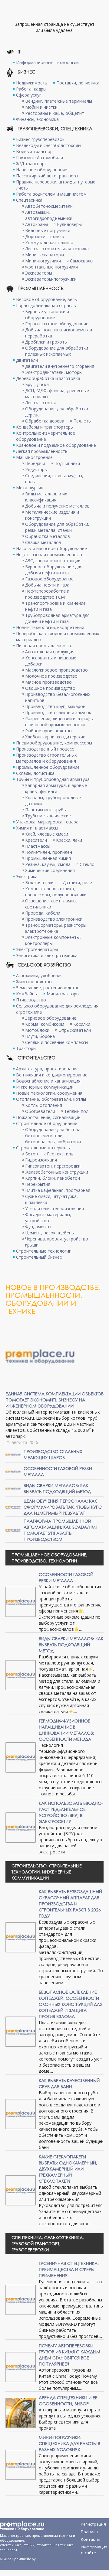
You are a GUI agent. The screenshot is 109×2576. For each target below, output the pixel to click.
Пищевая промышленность (44, 646)
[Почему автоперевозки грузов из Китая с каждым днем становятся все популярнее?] (21, 2367)
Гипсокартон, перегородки (53, 1166)
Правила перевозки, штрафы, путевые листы (56, 185)
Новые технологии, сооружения (49, 1093)
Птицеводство (31, 1000)
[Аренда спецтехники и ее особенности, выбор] (21, 2412)
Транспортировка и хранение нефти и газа (55, 606)
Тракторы (26, 1048)
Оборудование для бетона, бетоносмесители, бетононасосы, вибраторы (53, 1136)
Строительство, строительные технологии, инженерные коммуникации (47, 1872)
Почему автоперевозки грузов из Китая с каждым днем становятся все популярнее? (69, 2355)
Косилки (82, 1024)
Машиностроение (34, 457)
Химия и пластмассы (37, 828)
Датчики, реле (77, 883)
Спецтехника (29, 200)
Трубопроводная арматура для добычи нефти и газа (57, 618)
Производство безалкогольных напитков (58, 697)
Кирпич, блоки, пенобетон (53, 1178)
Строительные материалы (43, 1148)
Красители (36, 840)
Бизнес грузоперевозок (40, 139)
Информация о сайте (94, 2548)
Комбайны (27, 994)
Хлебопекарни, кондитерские (55, 737)
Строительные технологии (44, 1251)
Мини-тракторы (63, 994)
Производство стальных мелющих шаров (53, 1454)
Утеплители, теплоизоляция (54, 1208)
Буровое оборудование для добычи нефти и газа (54, 570)
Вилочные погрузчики (48, 230)
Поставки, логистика (78, 83)
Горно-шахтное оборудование (57, 324)
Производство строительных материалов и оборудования (46, 758)
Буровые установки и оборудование (47, 315)
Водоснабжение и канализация (48, 1081)
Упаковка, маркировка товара (47, 822)
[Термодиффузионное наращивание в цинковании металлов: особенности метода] (21, 1757)
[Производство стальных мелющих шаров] (13, 1454)
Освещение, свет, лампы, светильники (51, 904)
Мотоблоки (37, 1030)
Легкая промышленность (42, 451)
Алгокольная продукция (50, 652)
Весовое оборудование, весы (47, 299)
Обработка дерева (45, 421)
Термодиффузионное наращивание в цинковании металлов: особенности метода (66, 1730)
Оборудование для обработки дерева (57, 412)
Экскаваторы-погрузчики (51, 279)
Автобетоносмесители (49, 206)
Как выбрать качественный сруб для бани (69, 2083)
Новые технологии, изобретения (50, 627)
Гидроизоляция (41, 1160)
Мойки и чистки (41, 107)
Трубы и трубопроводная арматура (53, 779)
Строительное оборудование (47, 1123)
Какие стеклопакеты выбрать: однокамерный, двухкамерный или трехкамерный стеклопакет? (68, 2169)
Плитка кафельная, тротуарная (58, 1190)
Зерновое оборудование (51, 1018)
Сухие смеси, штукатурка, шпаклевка (51, 1199)
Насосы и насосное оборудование (51, 548)
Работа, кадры (31, 89)
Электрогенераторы (37, 949)
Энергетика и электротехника (47, 955)
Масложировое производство (56, 670)
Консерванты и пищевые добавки (51, 661)
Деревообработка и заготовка (48, 378)
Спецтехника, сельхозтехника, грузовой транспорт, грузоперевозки (48, 2244)
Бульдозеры (69, 224)
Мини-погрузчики (43, 261)
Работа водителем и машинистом (51, 194)
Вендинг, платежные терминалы (59, 101)
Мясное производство (48, 682)
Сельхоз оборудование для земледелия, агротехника (58, 1009)
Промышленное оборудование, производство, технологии (50, 1558)
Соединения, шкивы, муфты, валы (54, 479)
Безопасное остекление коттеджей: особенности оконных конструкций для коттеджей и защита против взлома (71, 2004)
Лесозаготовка (41, 403)
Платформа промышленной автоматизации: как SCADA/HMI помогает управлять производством (60, 1530)
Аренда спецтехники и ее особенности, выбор (68, 2401)
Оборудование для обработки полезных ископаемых (57, 351)
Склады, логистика (35, 773)
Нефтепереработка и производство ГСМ (47, 594)
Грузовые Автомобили (40, 157)
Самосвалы (82, 261)
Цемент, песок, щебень (50, 1233)
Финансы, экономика (37, 119)
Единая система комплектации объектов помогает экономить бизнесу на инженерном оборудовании (54, 1400)
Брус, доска (37, 384)
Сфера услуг (29, 95)
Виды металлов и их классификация (46, 497)
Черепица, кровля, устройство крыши (57, 1242)
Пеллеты (82, 421)
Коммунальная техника (49, 243)
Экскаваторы (39, 273)
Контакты (91, 2539)
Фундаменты (38, 1227)
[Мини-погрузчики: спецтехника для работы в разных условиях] (21, 2464)
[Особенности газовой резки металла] (13, 1471)
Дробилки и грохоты (46, 342)
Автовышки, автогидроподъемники (49, 215)
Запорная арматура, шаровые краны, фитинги (56, 788)
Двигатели (27, 360)
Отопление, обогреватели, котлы (51, 1099)
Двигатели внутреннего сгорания (60, 366)
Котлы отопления (44, 1105)
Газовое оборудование (49, 579)
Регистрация (93, 2524)
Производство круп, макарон (55, 706)
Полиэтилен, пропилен (49, 852)
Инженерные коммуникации (45, 1087)
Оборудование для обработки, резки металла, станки (57, 527)
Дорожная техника (45, 236)
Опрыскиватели (75, 1030)
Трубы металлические (48, 816)
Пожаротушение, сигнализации (48, 1117)
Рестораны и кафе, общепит (55, 113)
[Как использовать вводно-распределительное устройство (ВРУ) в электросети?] (21, 1827)
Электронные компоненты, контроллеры (53, 940)
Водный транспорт (36, 151)
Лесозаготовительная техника (57, 249)
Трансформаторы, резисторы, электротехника (56, 928)
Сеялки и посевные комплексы (57, 1042)
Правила (89, 2532)
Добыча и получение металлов (57, 506)
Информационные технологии (47, 62)
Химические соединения (50, 870)
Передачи (35, 463)
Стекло (87, 864)
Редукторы (36, 469)
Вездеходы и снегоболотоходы (49, 145)
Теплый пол (76, 1111)
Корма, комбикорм (45, 1024)
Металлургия (30, 488)
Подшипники (67, 463)
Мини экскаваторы (45, 255)
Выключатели (39, 883)
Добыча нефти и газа (47, 585)
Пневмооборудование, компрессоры (54, 743)
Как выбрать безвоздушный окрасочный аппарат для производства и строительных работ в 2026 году (70, 1904)
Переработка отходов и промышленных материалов (58, 636)
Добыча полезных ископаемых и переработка (59, 333)
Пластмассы (38, 846)
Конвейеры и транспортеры (45, 427)
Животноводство (34, 982)
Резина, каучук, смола (48, 864)
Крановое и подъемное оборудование (56, 445)
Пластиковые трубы (46, 810)
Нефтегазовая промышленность (50, 554)
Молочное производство (51, 676)
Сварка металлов (43, 542)
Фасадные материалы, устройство (48, 1218)
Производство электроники (54, 919)
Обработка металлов (48, 536)
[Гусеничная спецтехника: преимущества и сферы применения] (21, 2299)
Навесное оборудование (42, 170)
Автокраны (36, 224)
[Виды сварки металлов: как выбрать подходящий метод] (13, 1488)
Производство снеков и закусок (58, 712)
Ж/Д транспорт (31, 164)
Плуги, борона (40, 1036)
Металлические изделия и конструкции (52, 515)
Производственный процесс (45, 749)
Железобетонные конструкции (57, 1172)
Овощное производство (50, 688)
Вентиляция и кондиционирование (52, 1075)
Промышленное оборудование (48, 767)
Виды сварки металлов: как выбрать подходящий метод (57, 1488)
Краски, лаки (69, 840)
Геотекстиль (60, 1154)
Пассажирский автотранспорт (47, 176)
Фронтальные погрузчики (51, 267)
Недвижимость (32, 83)
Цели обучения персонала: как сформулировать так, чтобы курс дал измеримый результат (63, 1507)
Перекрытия (38, 1184)
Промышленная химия (48, 858)
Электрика (27, 876)
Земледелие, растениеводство (48, 988)
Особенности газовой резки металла (66, 1577)
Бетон (31, 1154)
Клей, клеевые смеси (47, 834)
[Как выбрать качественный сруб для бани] (21, 2114)
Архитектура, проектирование (47, 1069)
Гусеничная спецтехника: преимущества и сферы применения (69, 2269)
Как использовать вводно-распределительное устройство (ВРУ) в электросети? (71, 1812)
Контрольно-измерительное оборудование (46, 436)
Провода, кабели (43, 913)
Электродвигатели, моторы (54, 372)
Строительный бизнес (39, 1257)
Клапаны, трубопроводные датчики (53, 801)
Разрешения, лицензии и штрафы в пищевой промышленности (59, 722)
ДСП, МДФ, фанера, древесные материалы (57, 393)
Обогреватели (40, 1111)
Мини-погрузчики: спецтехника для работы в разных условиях (69, 2443)
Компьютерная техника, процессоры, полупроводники (56, 892)
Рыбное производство (48, 731)
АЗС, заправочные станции (53, 561)
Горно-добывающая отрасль (46, 305)
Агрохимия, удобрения (39, 975)
